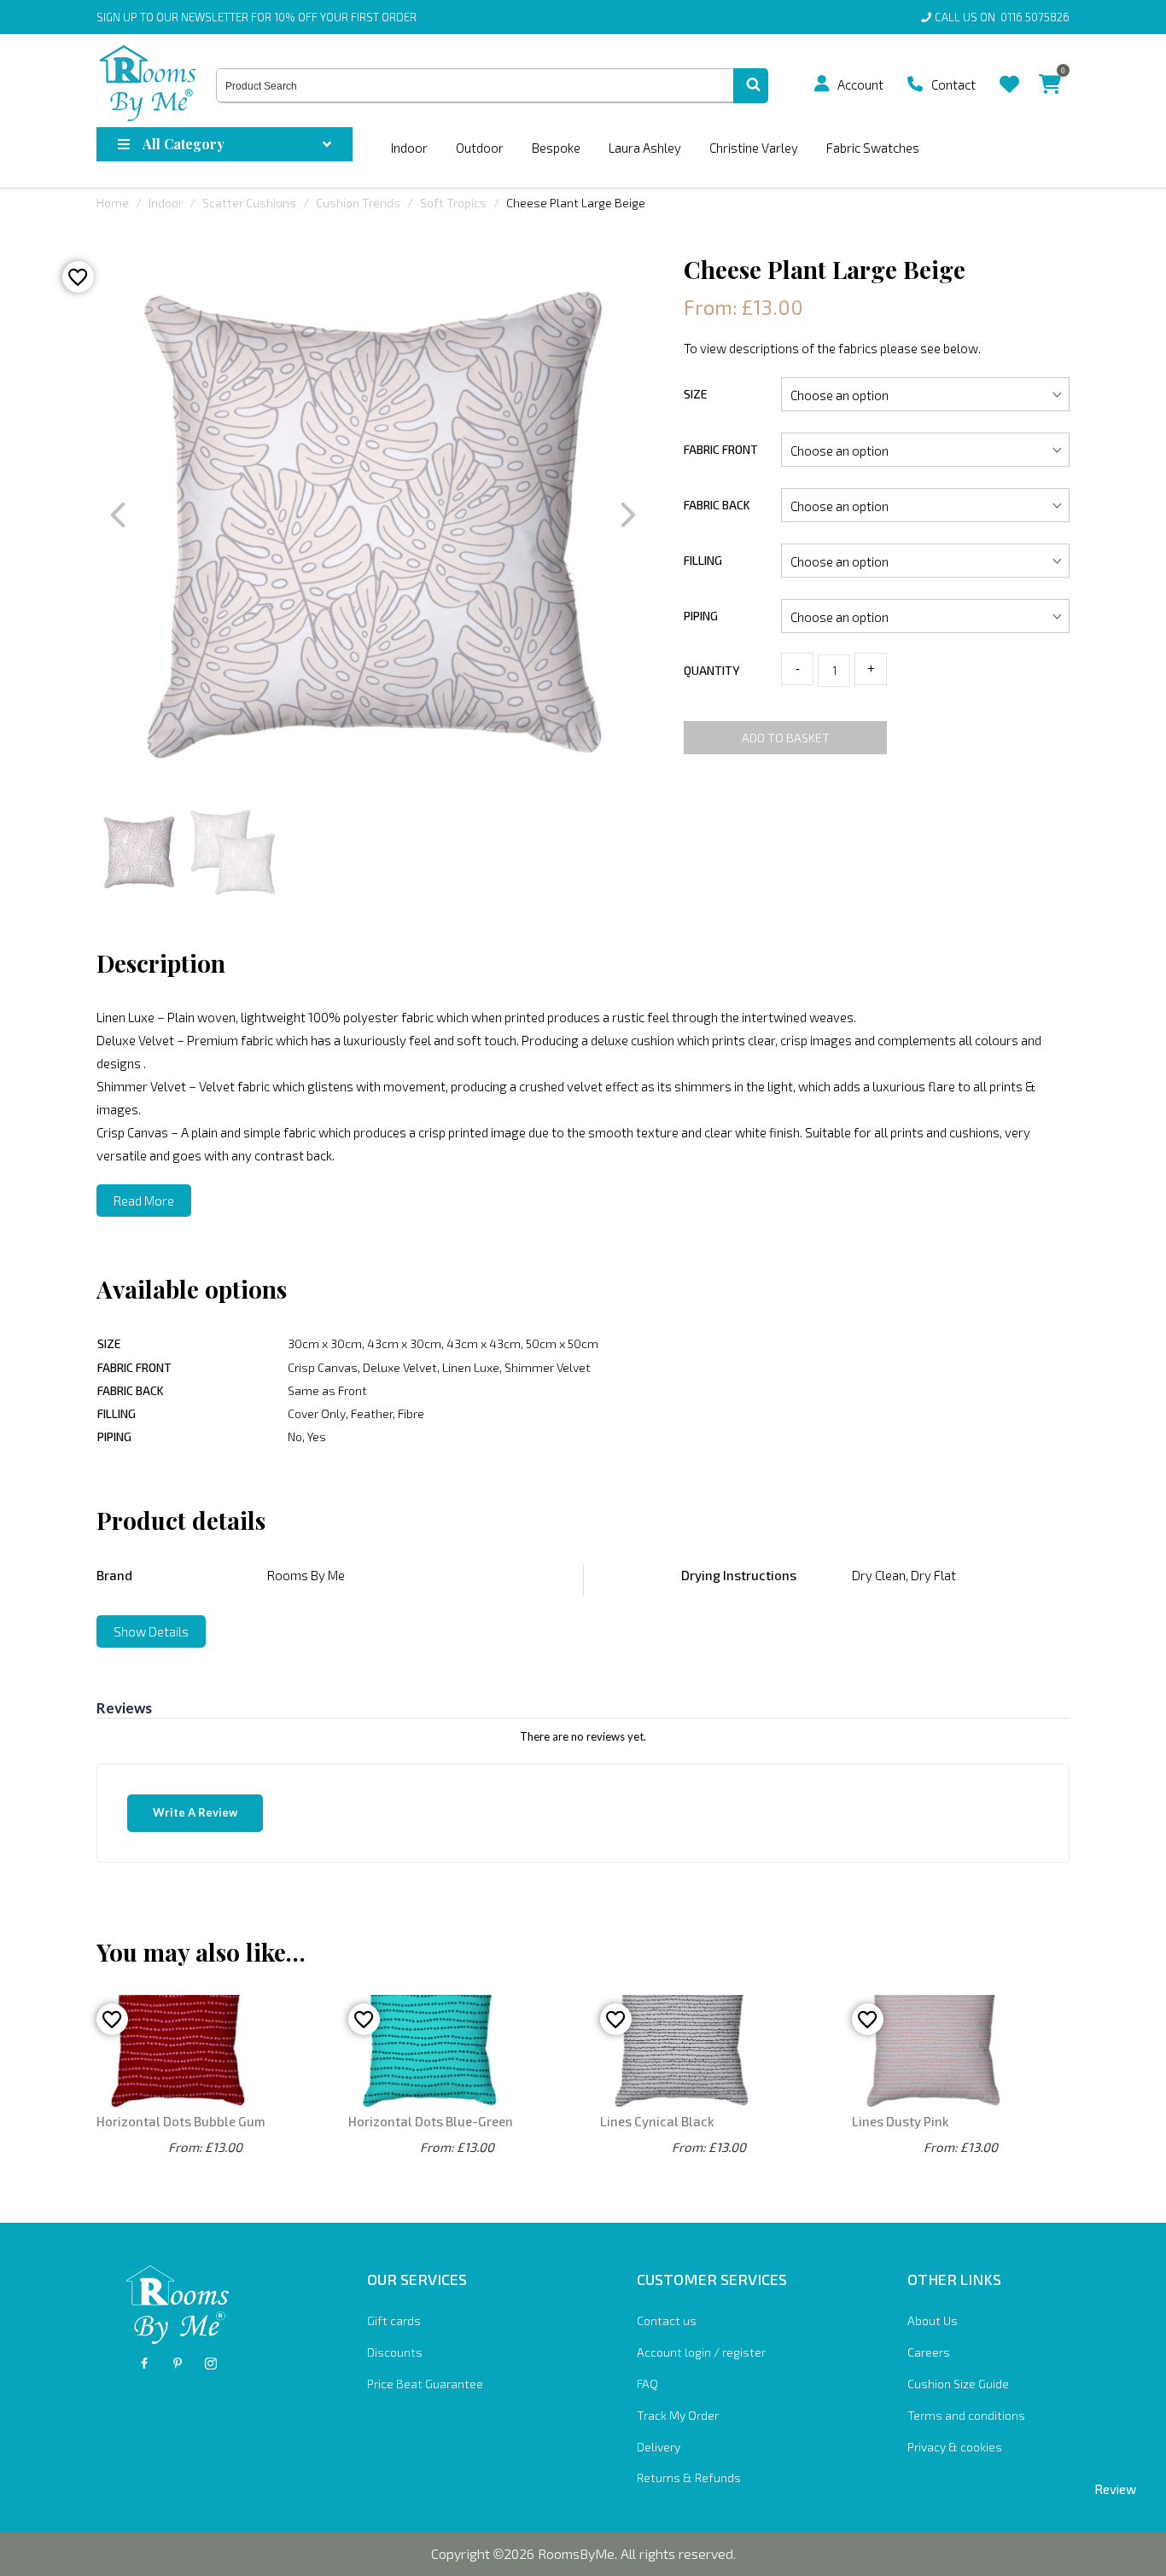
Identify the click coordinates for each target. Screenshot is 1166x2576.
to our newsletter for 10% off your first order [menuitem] (257, 17)
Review (1115, 2489)
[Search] (751, 86)
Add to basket (786, 738)
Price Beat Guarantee (425, 2384)
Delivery (659, 2447)
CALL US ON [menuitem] (1002, 17)
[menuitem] (828, 84)
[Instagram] (211, 2364)
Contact (953, 84)
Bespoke (556, 148)
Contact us (667, 2320)
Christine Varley (754, 148)
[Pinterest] (178, 2364)
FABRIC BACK (717, 505)
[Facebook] (144, 2364)
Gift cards (394, 2320)
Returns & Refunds (689, 2477)
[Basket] (1050, 71)
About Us (933, 2320)
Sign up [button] (117, 17)
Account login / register (701, 2352)
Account (860, 84)
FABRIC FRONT (721, 449)
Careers (929, 2352)
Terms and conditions (966, 2415)
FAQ (647, 2384)
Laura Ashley (645, 148)
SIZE (696, 394)
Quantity (711, 670)
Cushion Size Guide (958, 2384)
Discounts (395, 2352)
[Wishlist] (1009, 71)
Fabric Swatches (873, 148)
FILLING (703, 560)
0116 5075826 (1032, 17)
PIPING (701, 616)
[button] (822, 84)
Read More (144, 1201)
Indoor (409, 148)
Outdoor (480, 148)
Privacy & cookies (955, 2447)
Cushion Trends (358, 203)
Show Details (151, 1631)
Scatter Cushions (249, 203)
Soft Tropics (453, 203)
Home (113, 203)
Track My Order (678, 2415)
